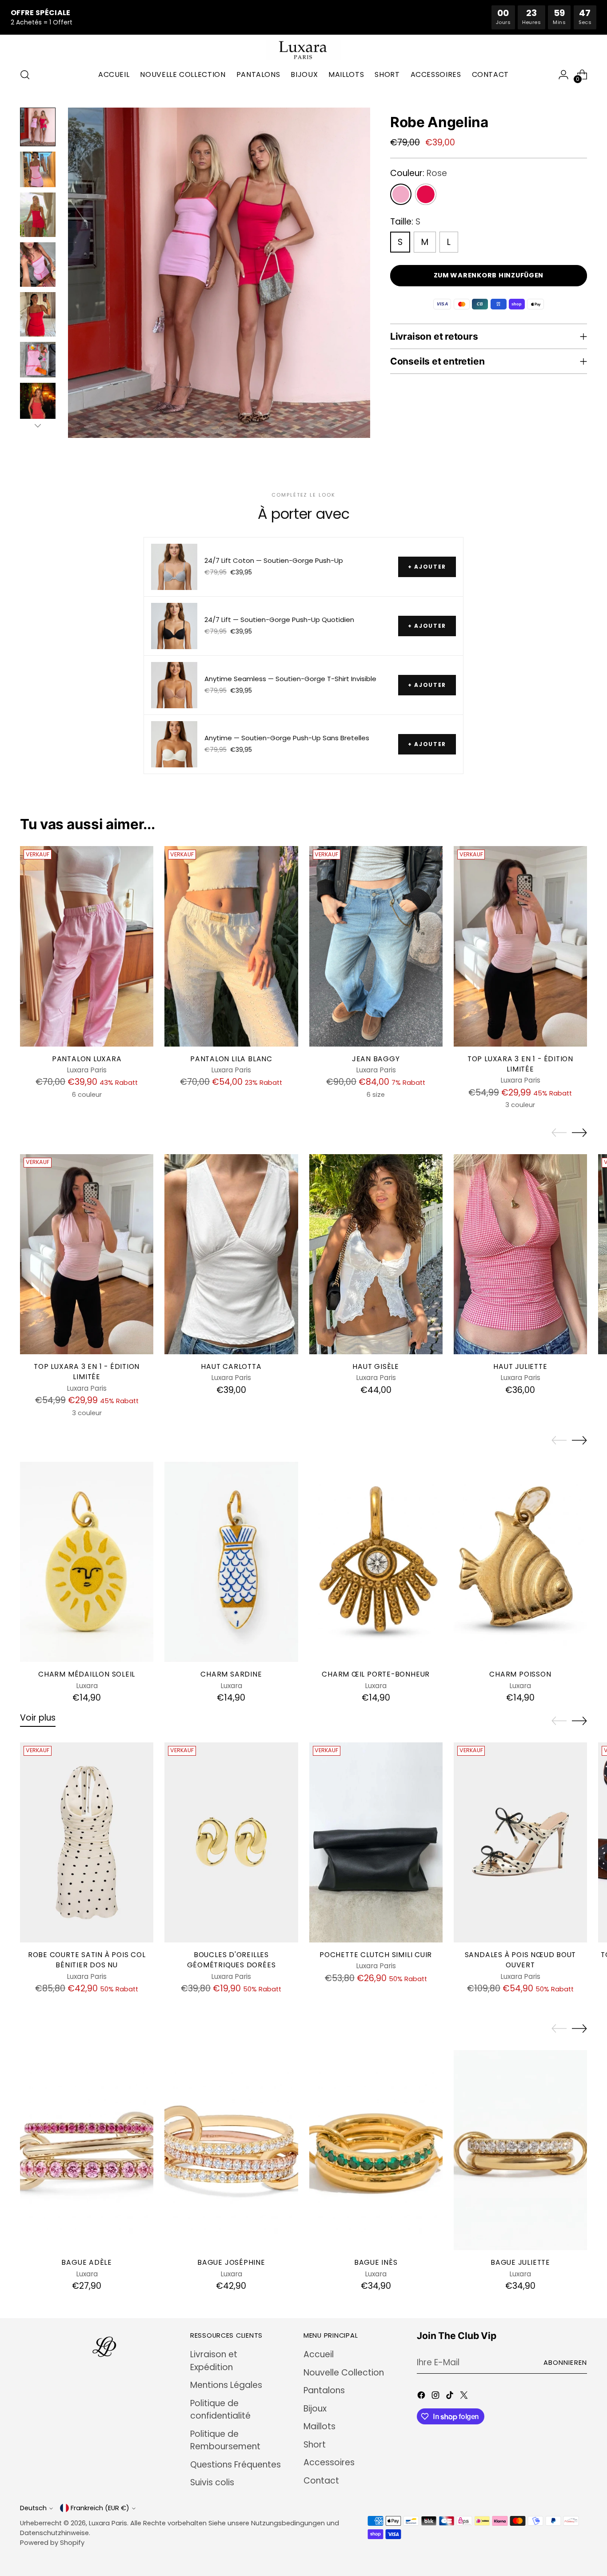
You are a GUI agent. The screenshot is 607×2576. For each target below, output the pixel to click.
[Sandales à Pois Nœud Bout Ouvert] (520, 1842)
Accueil (319, 2354)
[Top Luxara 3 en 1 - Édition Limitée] (520, 946)
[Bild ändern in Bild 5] (38, 314)
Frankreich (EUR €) (100, 2508)
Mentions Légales (226, 2385)
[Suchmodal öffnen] (25, 75)
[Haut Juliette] (520, 1254)
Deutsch (33, 2508)
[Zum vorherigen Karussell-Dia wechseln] (559, 1133)
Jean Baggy (376, 1059)
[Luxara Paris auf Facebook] (422, 2397)
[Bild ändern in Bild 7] (38, 405)
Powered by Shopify (52, 2543)
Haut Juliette (520, 1366)
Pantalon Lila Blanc (231, 1059)
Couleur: (419, 173)
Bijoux (315, 2409)
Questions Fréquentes (236, 2465)
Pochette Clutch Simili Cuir (376, 1955)
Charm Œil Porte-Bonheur (376, 1674)
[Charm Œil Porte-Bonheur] (376, 1562)
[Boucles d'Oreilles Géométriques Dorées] (231, 1842)
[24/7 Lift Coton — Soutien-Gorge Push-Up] (174, 567)
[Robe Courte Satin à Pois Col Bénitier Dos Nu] (87, 1842)
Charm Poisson (520, 1674)
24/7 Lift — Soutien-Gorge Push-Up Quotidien (279, 620)
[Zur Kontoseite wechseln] (563, 75)
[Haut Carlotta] (231, 1254)
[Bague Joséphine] (231, 2150)
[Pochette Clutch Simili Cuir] (376, 1842)
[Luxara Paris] (303, 50)
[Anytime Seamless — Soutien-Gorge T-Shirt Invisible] (174, 685)
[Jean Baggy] (376, 946)
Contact (321, 2481)
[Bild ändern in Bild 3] (38, 215)
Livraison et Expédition (214, 2361)
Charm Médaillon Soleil (87, 1674)
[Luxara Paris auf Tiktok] (451, 2397)
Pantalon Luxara (87, 1059)
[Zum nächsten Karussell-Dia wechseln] (579, 1132)
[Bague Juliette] (520, 2150)
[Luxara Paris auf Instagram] (436, 2397)
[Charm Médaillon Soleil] (87, 1562)
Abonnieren (565, 2363)
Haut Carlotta (231, 1366)
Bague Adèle (87, 2262)
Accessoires (329, 2462)
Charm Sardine (231, 1674)
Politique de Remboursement (225, 2440)
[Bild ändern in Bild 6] (38, 360)
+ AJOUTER (427, 567)
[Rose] (401, 194)
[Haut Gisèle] (376, 1254)
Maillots (319, 2426)
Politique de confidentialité (220, 2410)
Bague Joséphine (231, 2262)
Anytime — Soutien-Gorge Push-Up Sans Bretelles (287, 738)
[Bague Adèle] (87, 2150)
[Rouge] (426, 194)
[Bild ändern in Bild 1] (38, 127)
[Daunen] (38, 425)
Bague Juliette (520, 2262)
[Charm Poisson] (520, 1562)
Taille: (405, 222)
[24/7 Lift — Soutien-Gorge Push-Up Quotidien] (174, 626)
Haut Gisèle (376, 1366)
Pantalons (324, 2390)
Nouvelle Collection (344, 2373)
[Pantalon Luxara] (87, 946)
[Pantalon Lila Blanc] (231, 946)
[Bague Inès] (376, 2150)
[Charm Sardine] (231, 1562)
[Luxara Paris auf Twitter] (465, 2397)
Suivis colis (212, 2482)
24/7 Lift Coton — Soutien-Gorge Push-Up (274, 561)
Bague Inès (376, 2262)
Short (315, 2445)
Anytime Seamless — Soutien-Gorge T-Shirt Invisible (290, 679)
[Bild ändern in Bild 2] (38, 169)
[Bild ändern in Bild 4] (38, 265)
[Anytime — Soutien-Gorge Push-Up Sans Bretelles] (174, 744)
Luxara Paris (108, 2523)
